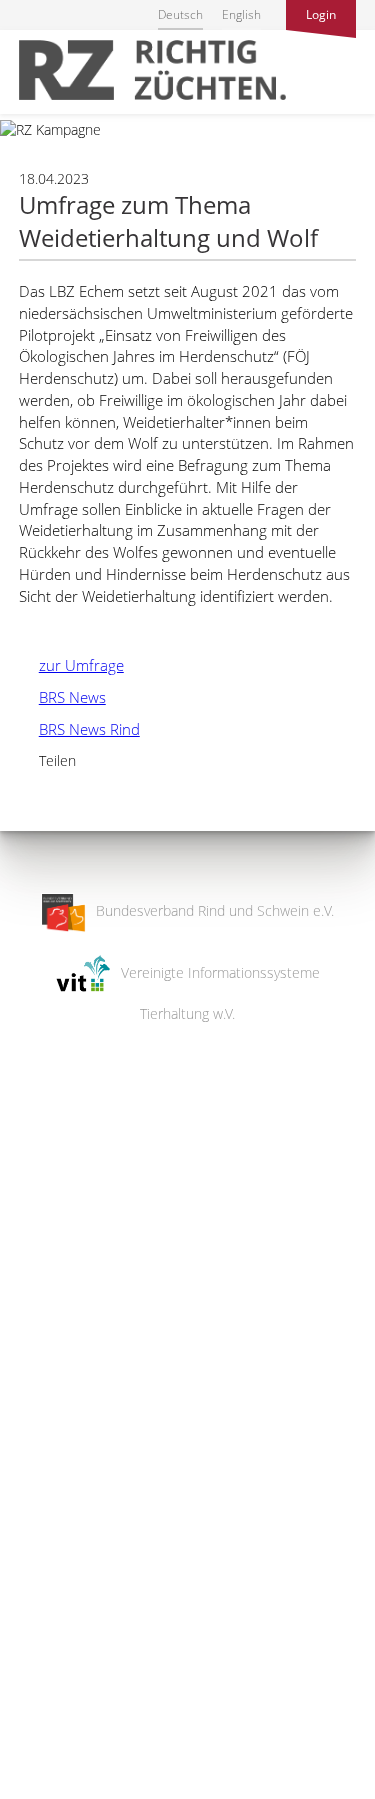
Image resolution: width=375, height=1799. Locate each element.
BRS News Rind (79, 729)
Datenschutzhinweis (63, 1789)
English (241, 14)
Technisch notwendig (32, 1464)
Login (321, 14)
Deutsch (180, 14)
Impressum (35, 1770)
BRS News (62, 697)
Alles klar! (29, 1717)
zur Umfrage (71, 665)
